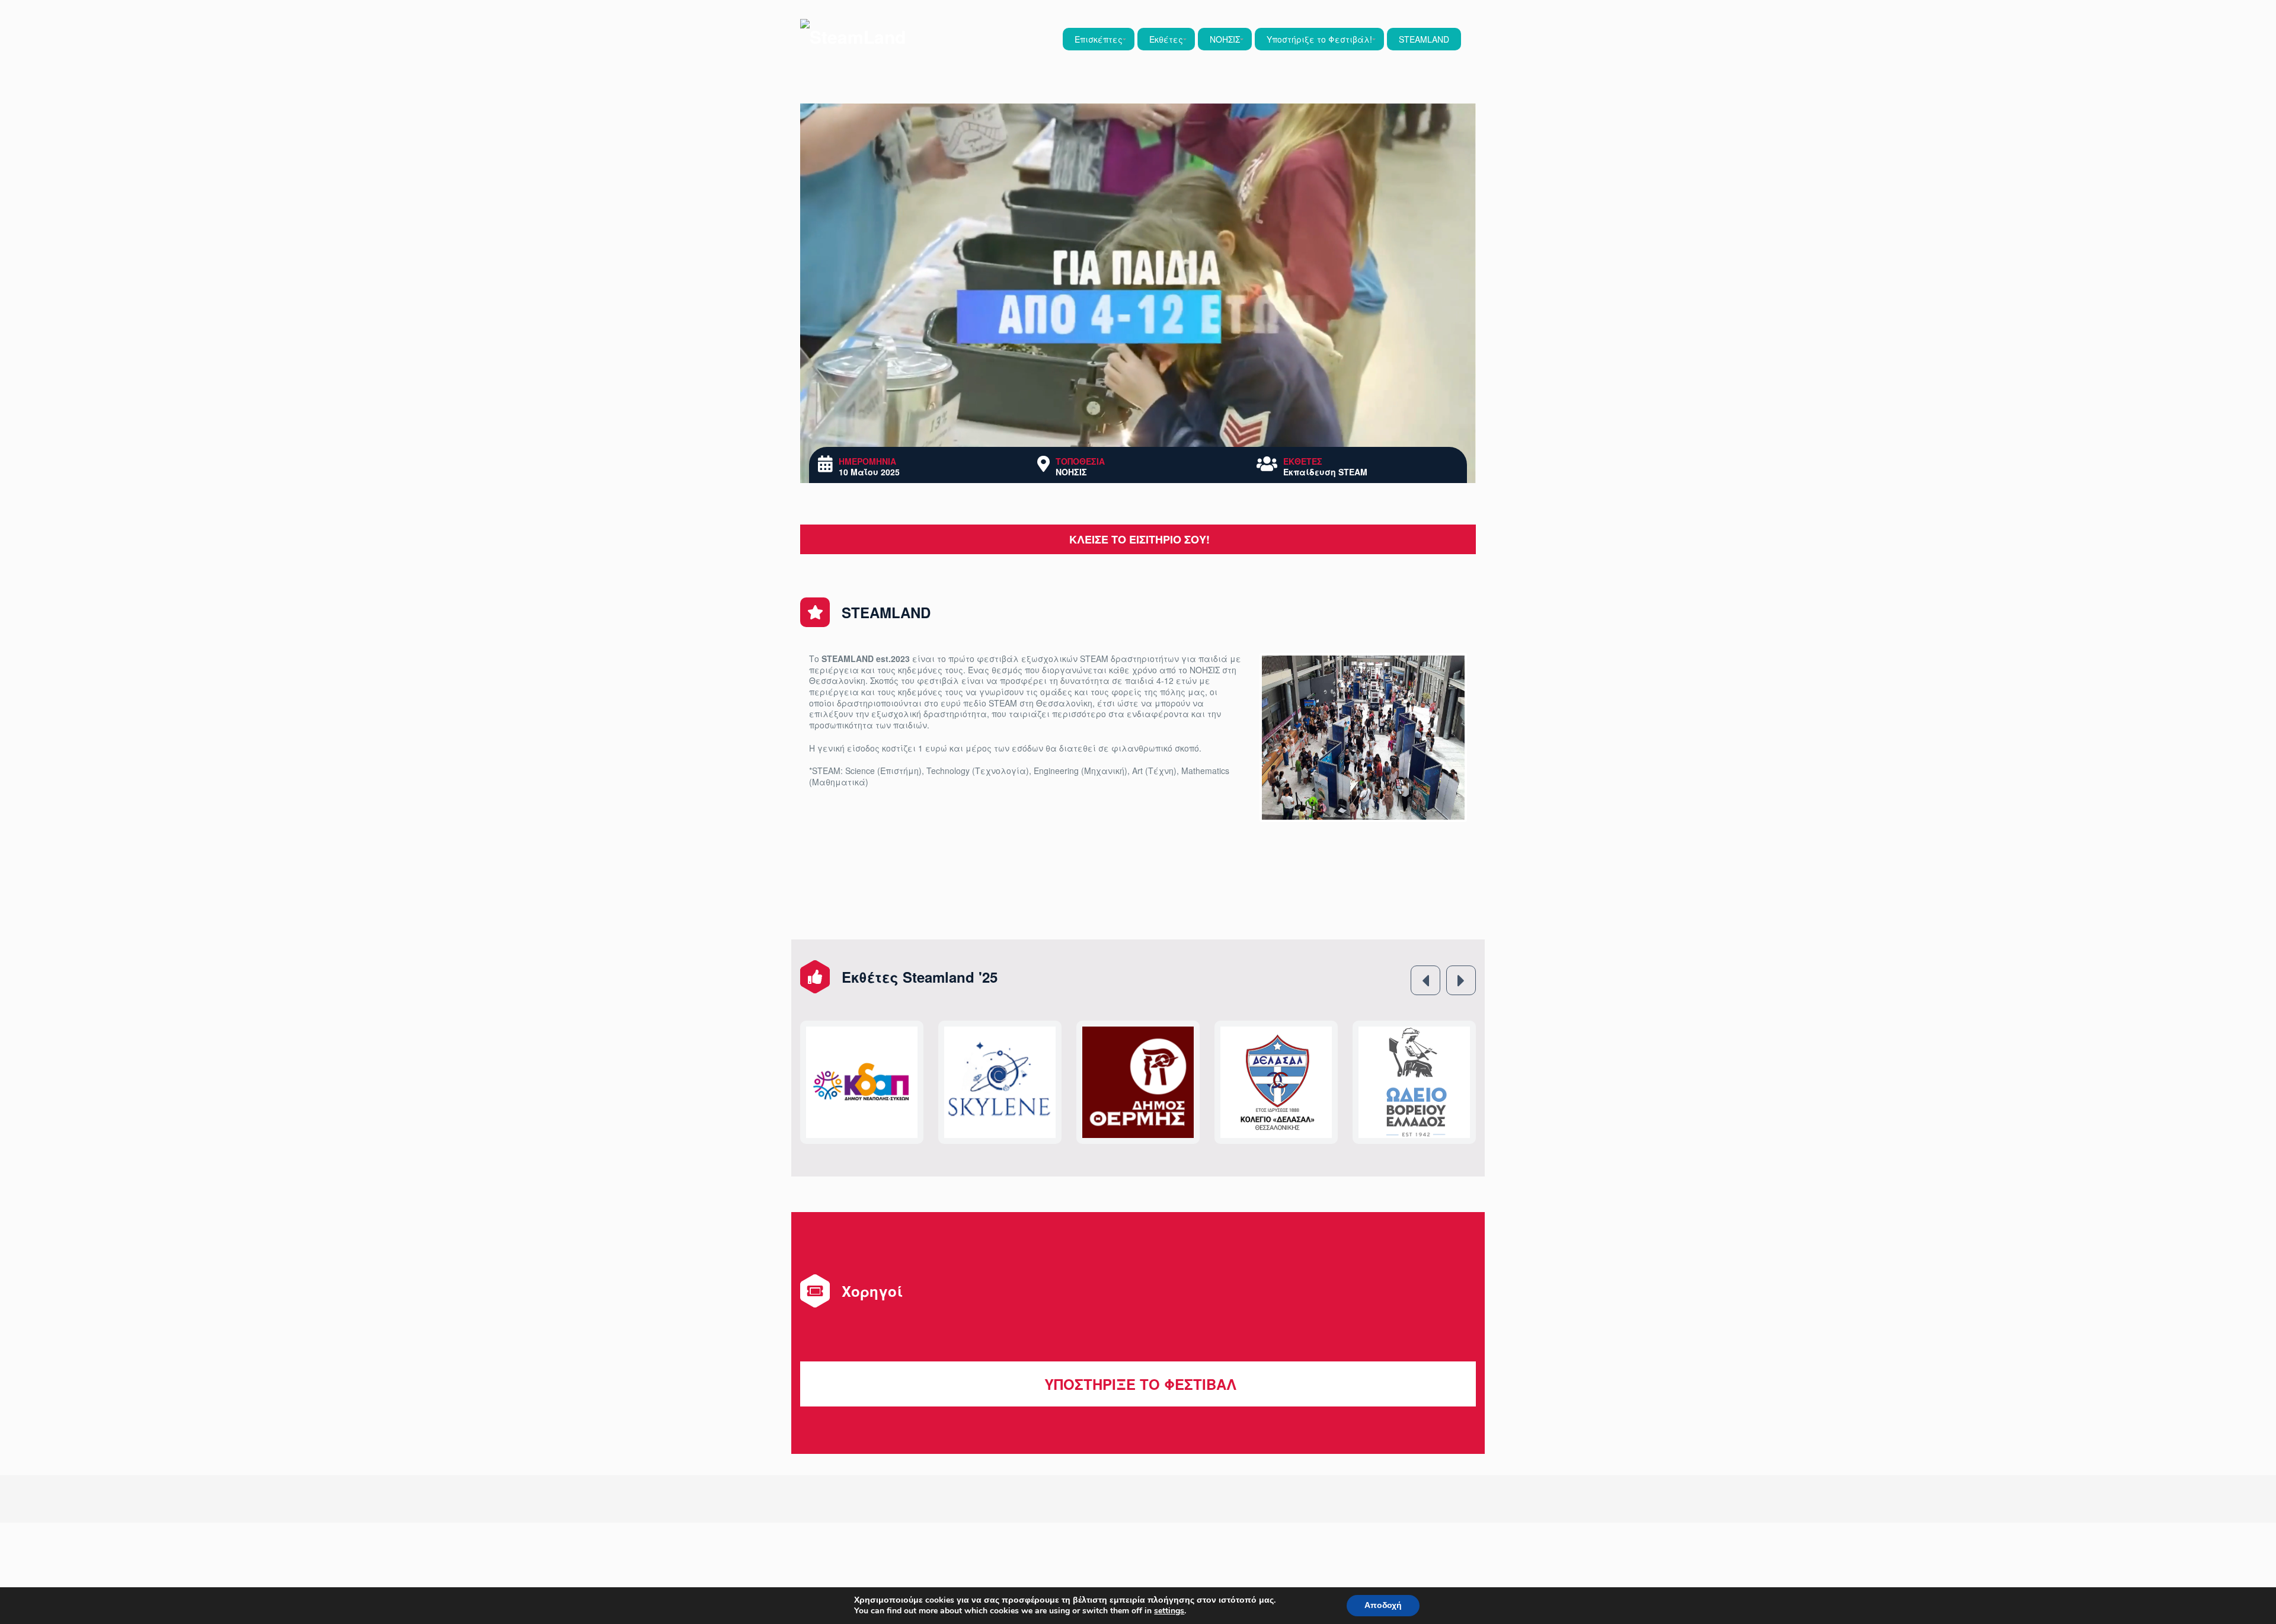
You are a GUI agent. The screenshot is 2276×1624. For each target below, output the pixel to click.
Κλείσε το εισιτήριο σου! (1138, 539)
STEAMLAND (1424, 39)
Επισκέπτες (1099, 39)
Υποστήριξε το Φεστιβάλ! (1319, 39)
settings (1169, 1611)
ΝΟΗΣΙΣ (1225, 39)
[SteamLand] (853, 36)
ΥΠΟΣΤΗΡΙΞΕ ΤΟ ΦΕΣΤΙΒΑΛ (1138, 1344)
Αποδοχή (1383, 1605)
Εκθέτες (1166, 39)
